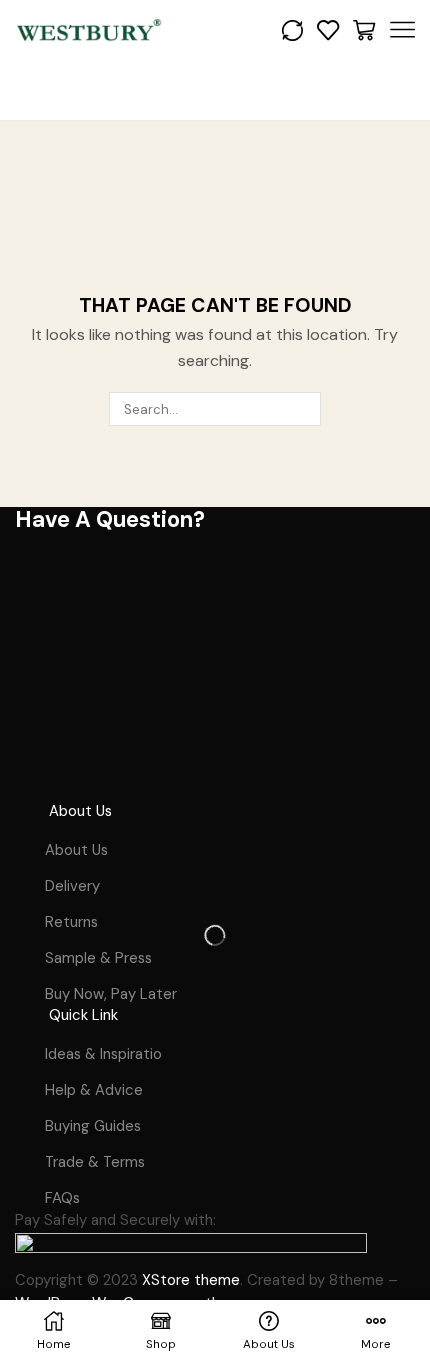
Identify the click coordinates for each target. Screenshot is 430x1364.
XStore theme (191, 1280)
